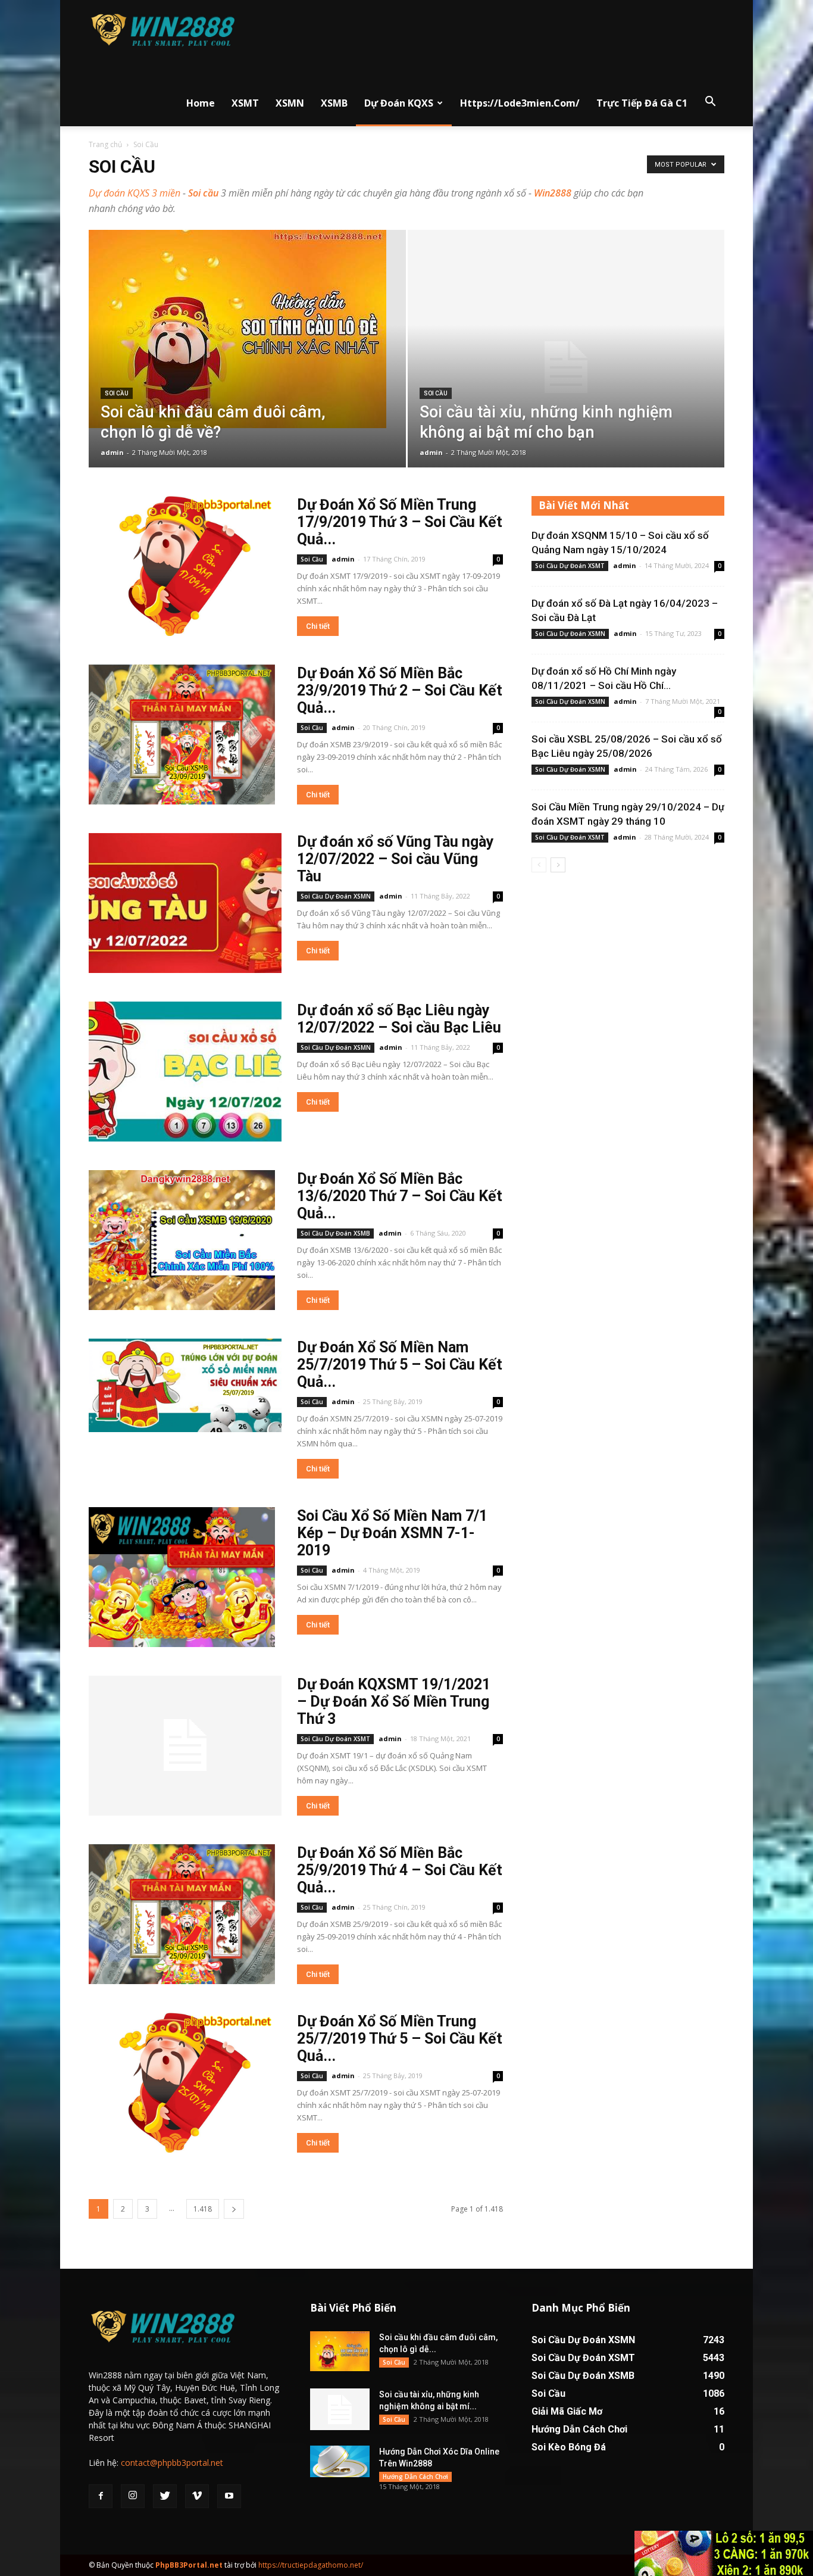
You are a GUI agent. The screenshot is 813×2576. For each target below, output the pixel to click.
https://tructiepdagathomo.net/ (311, 2565)
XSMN (290, 103)
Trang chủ (105, 144)
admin (112, 452)
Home (201, 103)
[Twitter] (165, 2496)
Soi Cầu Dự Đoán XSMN (336, 896)
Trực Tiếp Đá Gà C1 (642, 103)
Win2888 (553, 193)
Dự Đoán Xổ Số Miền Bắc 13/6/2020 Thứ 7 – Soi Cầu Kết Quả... (400, 1196)
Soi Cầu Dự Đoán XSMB (335, 1233)
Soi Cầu (117, 393)
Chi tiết (318, 626)
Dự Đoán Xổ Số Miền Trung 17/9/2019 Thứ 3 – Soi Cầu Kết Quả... (400, 522)
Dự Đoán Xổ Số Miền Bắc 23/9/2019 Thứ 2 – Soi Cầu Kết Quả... (400, 690)
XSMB (334, 103)
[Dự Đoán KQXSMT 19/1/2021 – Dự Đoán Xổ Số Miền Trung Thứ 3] (185, 1746)
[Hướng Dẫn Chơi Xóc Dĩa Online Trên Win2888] (340, 2461)
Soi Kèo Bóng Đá (569, 2447)
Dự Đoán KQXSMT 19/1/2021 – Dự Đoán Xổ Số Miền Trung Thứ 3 (394, 1702)
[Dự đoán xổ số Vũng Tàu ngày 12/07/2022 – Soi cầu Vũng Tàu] (185, 903)
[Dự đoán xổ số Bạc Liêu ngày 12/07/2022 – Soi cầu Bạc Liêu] (185, 1072)
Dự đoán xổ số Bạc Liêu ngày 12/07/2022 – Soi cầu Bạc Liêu (399, 1019)
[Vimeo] (197, 2496)
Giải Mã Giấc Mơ (567, 2411)
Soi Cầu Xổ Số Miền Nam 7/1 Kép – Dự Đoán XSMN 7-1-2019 (392, 1533)
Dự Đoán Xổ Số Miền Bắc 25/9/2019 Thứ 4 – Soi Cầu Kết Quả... (400, 1870)
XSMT (245, 103)
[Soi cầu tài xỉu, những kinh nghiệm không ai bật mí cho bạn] (566, 367)
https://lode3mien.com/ (520, 103)
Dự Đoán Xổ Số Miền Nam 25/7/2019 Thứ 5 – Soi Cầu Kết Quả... (400, 1365)
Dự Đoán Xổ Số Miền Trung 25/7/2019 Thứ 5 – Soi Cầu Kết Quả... (400, 2039)
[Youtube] (229, 2496)
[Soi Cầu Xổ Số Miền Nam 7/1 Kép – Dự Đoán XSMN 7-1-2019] (182, 1577)
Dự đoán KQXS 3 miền (135, 193)
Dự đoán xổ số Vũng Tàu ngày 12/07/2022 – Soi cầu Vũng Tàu (395, 859)
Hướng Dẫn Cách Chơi (415, 2477)
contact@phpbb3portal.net (172, 2463)
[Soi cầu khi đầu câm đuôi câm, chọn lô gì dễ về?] (247, 329)
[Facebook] (101, 2496)
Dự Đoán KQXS (399, 103)
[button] (710, 102)
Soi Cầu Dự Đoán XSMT (335, 1739)
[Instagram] (133, 2496)
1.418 (203, 2209)
